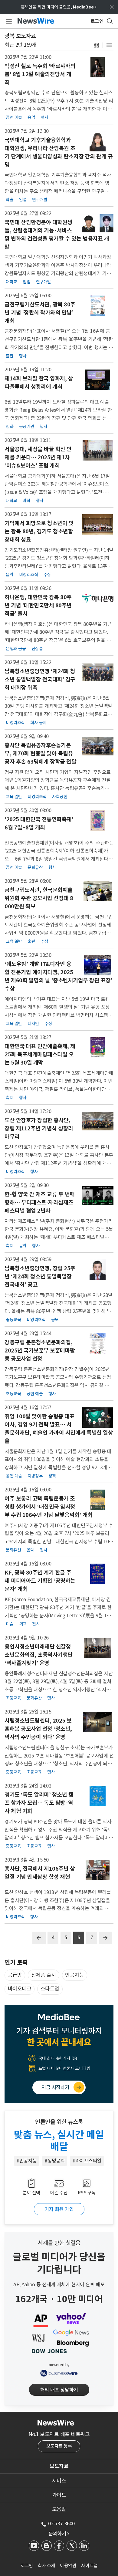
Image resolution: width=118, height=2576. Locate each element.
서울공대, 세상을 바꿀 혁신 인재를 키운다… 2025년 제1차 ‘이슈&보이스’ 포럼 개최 (38, 457)
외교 (23, 1624)
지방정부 (35, 1476)
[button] (96, 45)
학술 (10, 200)
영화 (10, 427)
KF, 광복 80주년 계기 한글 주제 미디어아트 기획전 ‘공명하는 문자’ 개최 (40, 1581)
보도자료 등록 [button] (59, 2446)
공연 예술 (14, 117)
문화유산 (35, 867)
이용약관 (68, 2566)
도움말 (59, 2509)
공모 (55, 1320)
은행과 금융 (16, 649)
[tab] (59, 2466)
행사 (45, 117)
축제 (10, 1098)
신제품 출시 (44, 1975)
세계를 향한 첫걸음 (59, 2243)
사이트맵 (89, 2566)
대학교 (11, 282)
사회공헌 (60, 797)
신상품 (37, 649)
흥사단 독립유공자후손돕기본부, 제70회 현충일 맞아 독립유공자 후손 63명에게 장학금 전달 (40, 753)
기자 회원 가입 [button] (59, 2209)
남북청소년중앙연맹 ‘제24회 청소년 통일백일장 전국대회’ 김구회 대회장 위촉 (40, 679)
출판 (10, 356)
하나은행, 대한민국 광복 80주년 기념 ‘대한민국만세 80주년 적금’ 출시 (38, 605)
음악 (31, 117)
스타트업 (50, 1989)
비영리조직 (29, 575)
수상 (47, 575)
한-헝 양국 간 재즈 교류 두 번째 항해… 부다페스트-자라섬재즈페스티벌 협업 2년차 (40, 1202)
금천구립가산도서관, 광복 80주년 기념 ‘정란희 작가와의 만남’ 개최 (40, 313)
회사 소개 (47, 2566)
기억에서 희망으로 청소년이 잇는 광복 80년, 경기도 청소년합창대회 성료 (39, 531)
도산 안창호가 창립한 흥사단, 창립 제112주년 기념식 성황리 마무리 (39, 1128)
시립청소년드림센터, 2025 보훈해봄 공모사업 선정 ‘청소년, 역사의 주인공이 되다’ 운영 (38, 1729)
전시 (36, 1624)
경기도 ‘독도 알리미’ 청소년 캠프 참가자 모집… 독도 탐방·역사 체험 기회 (39, 1803)
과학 (26, 501)
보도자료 (59, 2466)
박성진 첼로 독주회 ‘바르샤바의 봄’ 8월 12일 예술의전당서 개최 (40, 74)
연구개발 (40, 200)
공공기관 (27, 427)
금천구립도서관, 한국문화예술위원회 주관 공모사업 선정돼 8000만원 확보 (39, 898)
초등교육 (13, 1394)
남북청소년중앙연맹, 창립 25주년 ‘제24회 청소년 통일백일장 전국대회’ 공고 (40, 1276)
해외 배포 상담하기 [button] (59, 2390)
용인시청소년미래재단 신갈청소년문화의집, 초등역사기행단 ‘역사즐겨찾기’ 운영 (39, 1655)
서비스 (59, 2481)
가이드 (59, 2495)
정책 (52, 1476)
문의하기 (59, 2534)
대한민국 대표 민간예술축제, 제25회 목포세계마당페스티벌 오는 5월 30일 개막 (40, 1054)
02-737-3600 (61, 2524)
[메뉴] (8, 21)
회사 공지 (38, 723)
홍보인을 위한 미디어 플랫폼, (59, 7)
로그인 (27, 2566)
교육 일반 (14, 797)
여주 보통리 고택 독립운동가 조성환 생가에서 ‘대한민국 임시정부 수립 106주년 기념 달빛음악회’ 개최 (49, 1507)
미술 (10, 1624)
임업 (23, 200)
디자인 (33, 1024)
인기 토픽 (16, 1963)
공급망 (15, 1975)
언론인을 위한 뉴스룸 (59, 2122)
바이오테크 (20, 1989)
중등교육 (13, 1320)
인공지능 (74, 1975)
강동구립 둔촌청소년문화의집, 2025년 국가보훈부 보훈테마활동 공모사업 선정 (40, 1350)
